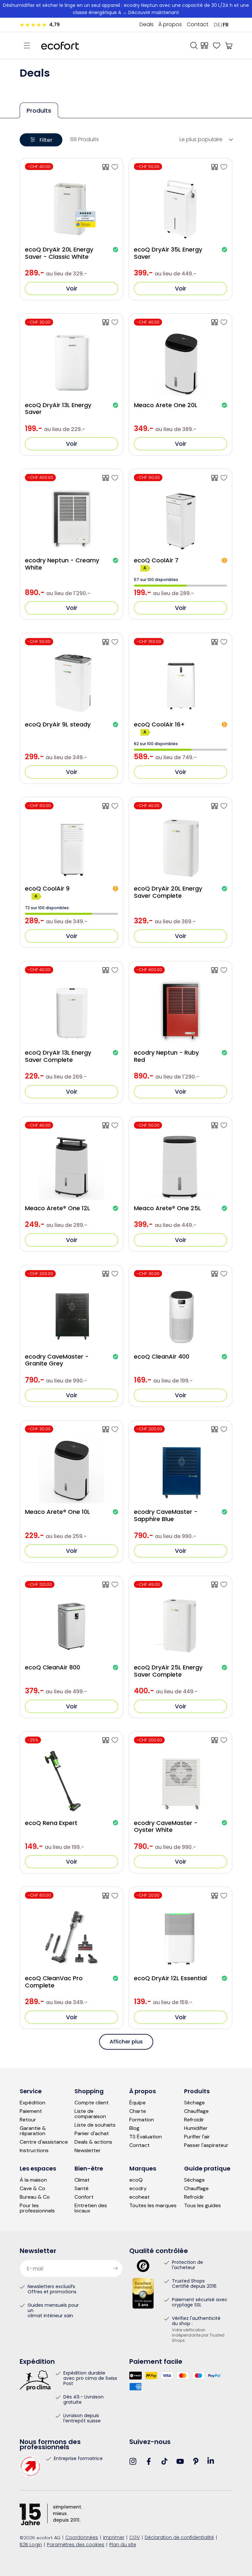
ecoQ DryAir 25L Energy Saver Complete (168, 1671)
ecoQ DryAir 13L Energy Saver (58, 409)
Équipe (137, 2103)
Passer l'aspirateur (206, 2145)
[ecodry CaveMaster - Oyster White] (224, 1740)
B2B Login (31, 2545)
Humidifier (196, 2128)
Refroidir (194, 2120)
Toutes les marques (153, 2206)
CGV (135, 2538)
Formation (142, 2120)
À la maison (33, 2180)
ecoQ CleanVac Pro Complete (54, 1982)
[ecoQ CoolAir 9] (115, 806)
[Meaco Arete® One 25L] (224, 1125)
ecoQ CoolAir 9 (47, 889)
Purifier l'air (197, 2137)
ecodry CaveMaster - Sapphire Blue (166, 1515)
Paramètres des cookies (76, 2545)
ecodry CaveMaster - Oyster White (166, 1826)
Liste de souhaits (95, 2125)
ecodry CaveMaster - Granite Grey (57, 1360)
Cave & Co (32, 2189)
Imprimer (114, 2538)
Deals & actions (93, 2142)
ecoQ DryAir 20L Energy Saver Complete (168, 892)
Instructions (34, 2151)
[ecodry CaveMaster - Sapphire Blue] (224, 1429)
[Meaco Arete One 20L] (224, 322)
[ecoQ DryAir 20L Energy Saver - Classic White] (115, 167)
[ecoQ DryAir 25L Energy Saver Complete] (224, 1585)
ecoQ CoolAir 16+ (159, 724)
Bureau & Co (35, 2197)
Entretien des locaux (91, 2208)
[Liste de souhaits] (217, 46)
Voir (72, 288)
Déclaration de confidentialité (179, 2538)
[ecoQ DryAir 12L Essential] (224, 1896)
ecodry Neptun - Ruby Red (166, 1056)
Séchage (194, 2103)
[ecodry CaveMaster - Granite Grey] (115, 1274)
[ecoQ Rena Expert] (115, 1740)
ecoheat (139, 2197)
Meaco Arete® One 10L (57, 1512)
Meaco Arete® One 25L (167, 1208)
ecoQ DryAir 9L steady (58, 724)
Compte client (92, 2103)
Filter (46, 140)
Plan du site (123, 2545)
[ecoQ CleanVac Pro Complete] (115, 1896)
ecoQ (136, 2180)
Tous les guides (202, 2206)
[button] (27, 46)
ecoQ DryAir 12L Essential (170, 1978)
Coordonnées (82, 2538)
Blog (134, 2128)
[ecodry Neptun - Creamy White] (115, 478)
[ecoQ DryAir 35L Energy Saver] (224, 167)
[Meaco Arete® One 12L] (115, 1125)
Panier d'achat (92, 2134)
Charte (138, 2111)
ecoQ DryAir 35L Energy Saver (168, 253)
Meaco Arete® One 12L (57, 1208)
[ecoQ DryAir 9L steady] (115, 642)
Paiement (31, 2111)
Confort (84, 2197)
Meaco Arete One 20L (166, 405)
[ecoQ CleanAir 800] (115, 1585)
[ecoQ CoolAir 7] (224, 478)
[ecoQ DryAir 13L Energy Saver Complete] (115, 970)
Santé (82, 2189)
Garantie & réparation (33, 2131)
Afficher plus (126, 2042)
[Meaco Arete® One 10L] (115, 1429)
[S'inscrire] (115, 2268)
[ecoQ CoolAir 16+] (224, 642)
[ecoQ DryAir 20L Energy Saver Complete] (224, 806)
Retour (28, 2120)
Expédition (32, 2103)
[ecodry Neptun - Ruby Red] (224, 970)
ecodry (138, 2189)
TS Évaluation (146, 2137)
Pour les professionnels (37, 2208)
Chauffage (196, 2111)
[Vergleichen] (204, 46)
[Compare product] (106, 167)
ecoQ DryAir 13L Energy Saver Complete (58, 1056)
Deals (147, 25)
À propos (170, 25)
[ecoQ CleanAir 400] (224, 1274)
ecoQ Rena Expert (51, 1823)
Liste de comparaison (90, 2114)
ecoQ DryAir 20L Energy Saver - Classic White (59, 253)
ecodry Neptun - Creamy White (62, 564)
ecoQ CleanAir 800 (52, 1667)
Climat (82, 2180)
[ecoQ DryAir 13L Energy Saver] (115, 322)
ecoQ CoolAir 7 (156, 560)
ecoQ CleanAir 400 (162, 1357)
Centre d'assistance (44, 2142)
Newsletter (88, 2151)
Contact (198, 25)
